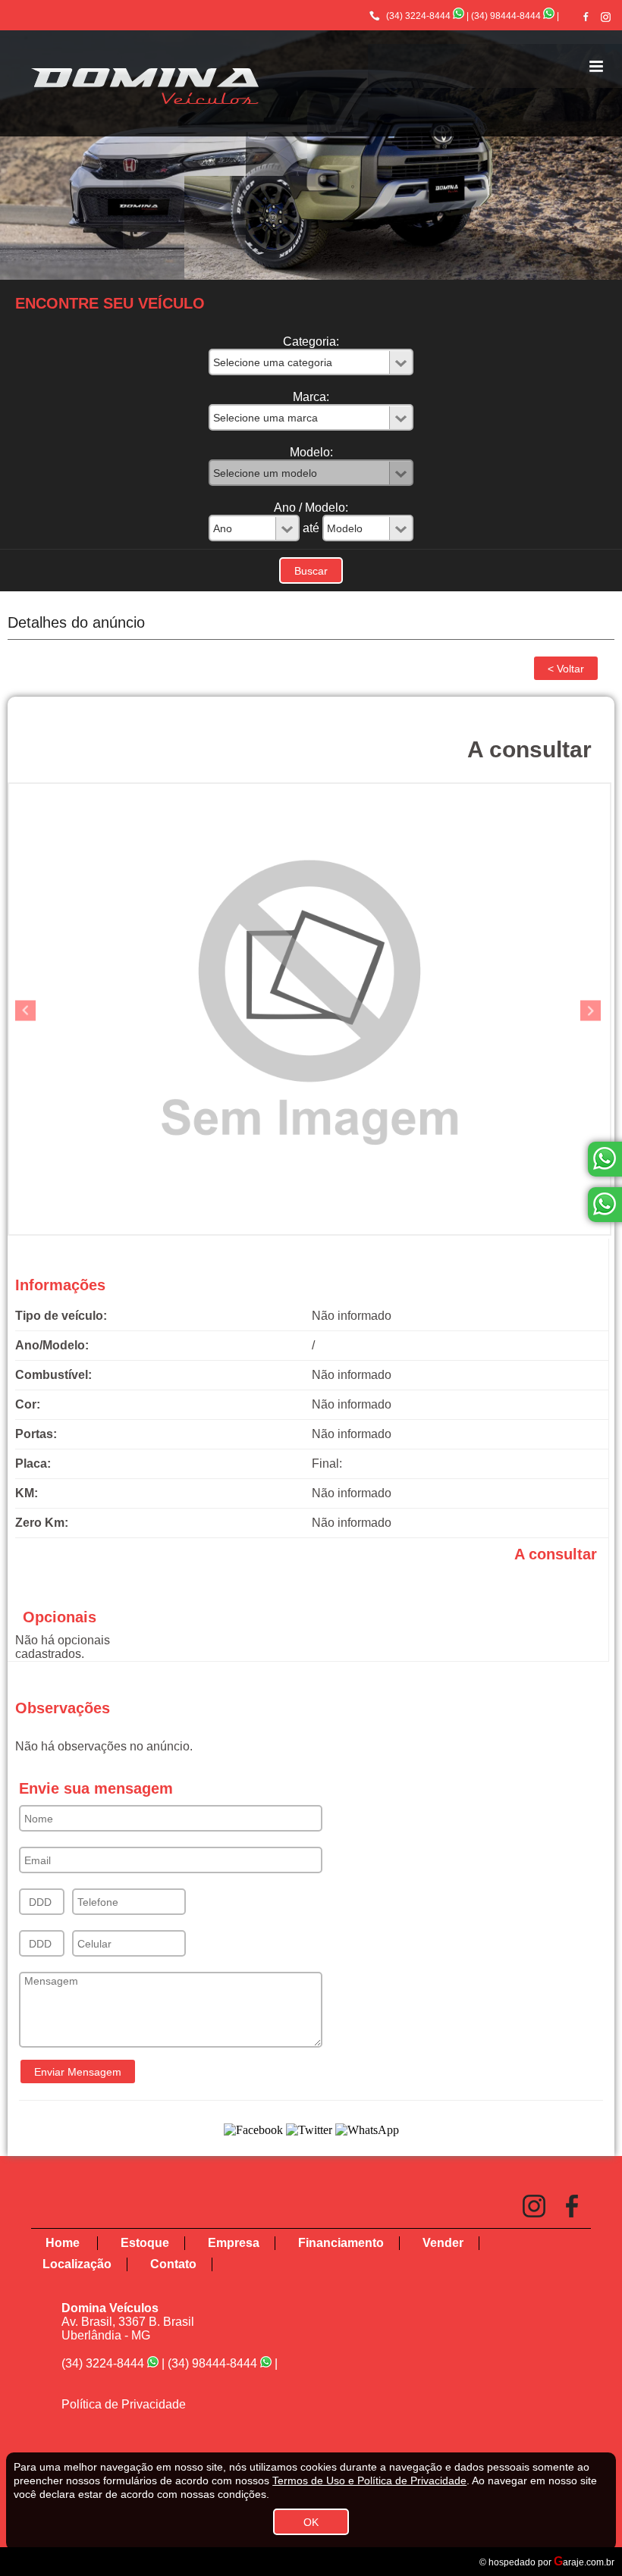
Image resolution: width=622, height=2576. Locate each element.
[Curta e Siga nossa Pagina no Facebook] (586, 16)
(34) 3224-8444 (418, 16)
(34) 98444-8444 (506, 16)
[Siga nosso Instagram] (606, 17)
